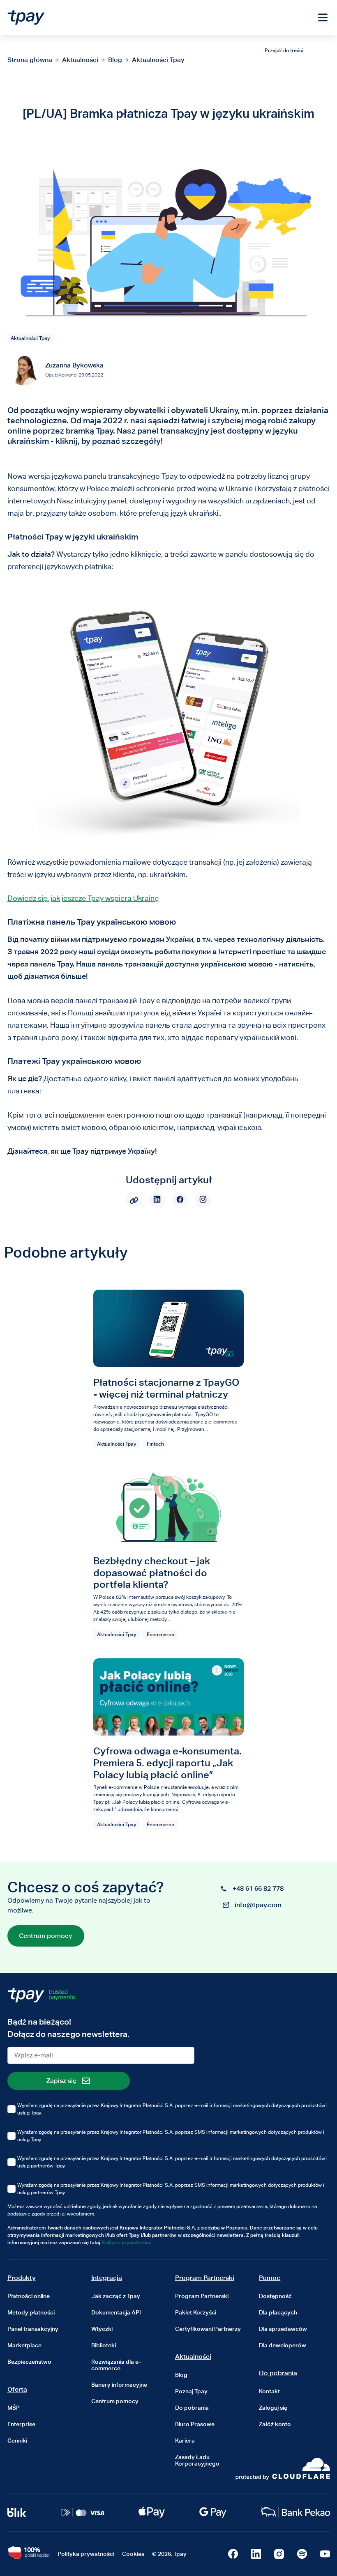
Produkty (22, 2278)
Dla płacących (278, 2312)
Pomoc (270, 2278)
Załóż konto (275, 2424)
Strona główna (30, 60)
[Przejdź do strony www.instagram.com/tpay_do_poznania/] (279, 2554)
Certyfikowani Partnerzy (208, 2329)
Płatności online (29, 2296)
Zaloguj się (273, 2408)
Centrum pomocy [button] (46, 1936)
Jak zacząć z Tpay (116, 2296)
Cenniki (17, 2441)
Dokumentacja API (116, 2312)
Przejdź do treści (284, 50)
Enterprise (21, 2424)
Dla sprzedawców (283, 2329)
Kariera (185, 2441)
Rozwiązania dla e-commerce (116, 2365)
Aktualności (193, 2357)
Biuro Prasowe (195, 2424)
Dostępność (275, 2296)
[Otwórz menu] (323, 18)
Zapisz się (61, 2081)
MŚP (14, 2408)
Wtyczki (102, 2329)
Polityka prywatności (86, 2554)
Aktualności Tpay (158, 60)
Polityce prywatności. (126, 2242)
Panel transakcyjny (33, 2329)
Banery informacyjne (119, 2385)
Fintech (155, 1444)
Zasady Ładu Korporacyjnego (197, 2460)
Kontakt (269, 2391)
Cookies (133, 2554)
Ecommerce (160, 1634)
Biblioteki (104, 2345)
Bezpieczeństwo (29, 2362)
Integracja (107, 2278)
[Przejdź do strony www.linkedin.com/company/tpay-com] (256, 2554)
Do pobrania (192, 2408)
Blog (115, 60)
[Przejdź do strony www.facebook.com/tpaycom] (233, 2554)
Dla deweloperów (283, 2345)
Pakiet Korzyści (196, 2312)
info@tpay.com (258, 1905)
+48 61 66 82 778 (258, 1888)
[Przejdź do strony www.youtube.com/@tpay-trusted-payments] (325, 2554)
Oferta (17, 2389)
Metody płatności (31, 2312)
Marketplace (24, 2345)
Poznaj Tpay (191, 2391)
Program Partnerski (205, 2278)
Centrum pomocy (115, 2401)
